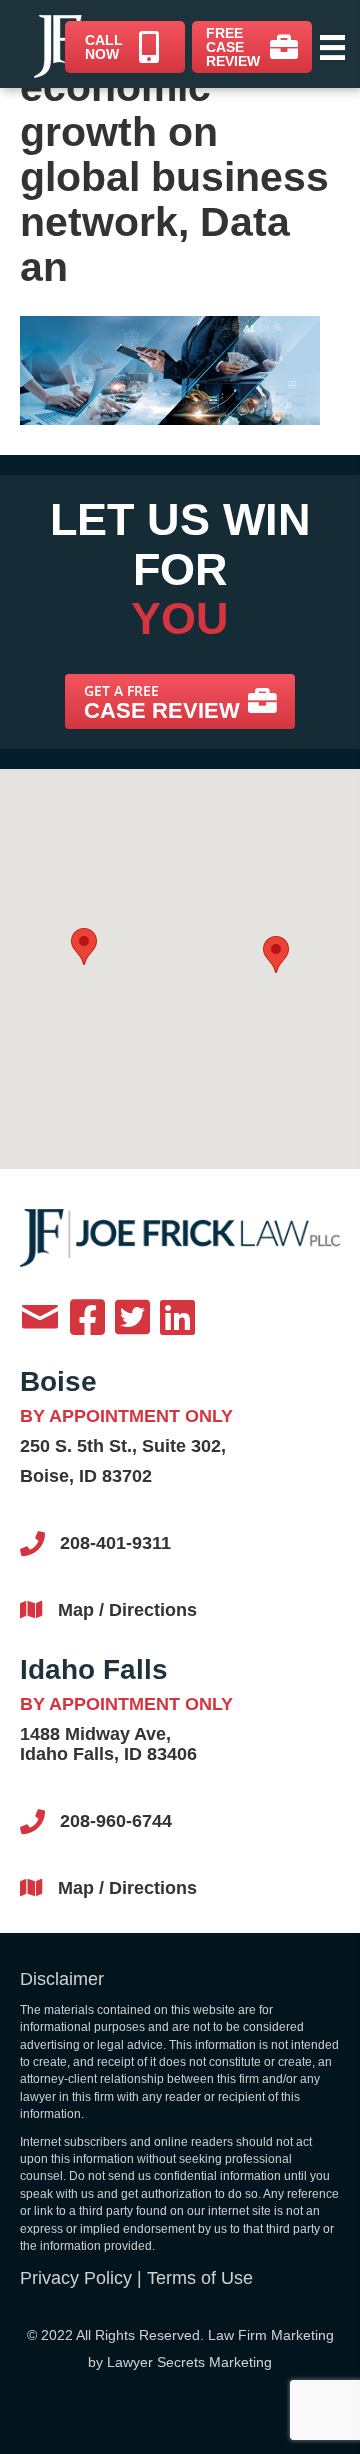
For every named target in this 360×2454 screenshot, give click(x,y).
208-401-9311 (115, 1543)
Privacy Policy (76, 2278)
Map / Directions (127, 1610)
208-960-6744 (116, 1821)
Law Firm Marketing (271, 2335)
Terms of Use (200, 2278)
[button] (180, 701)
